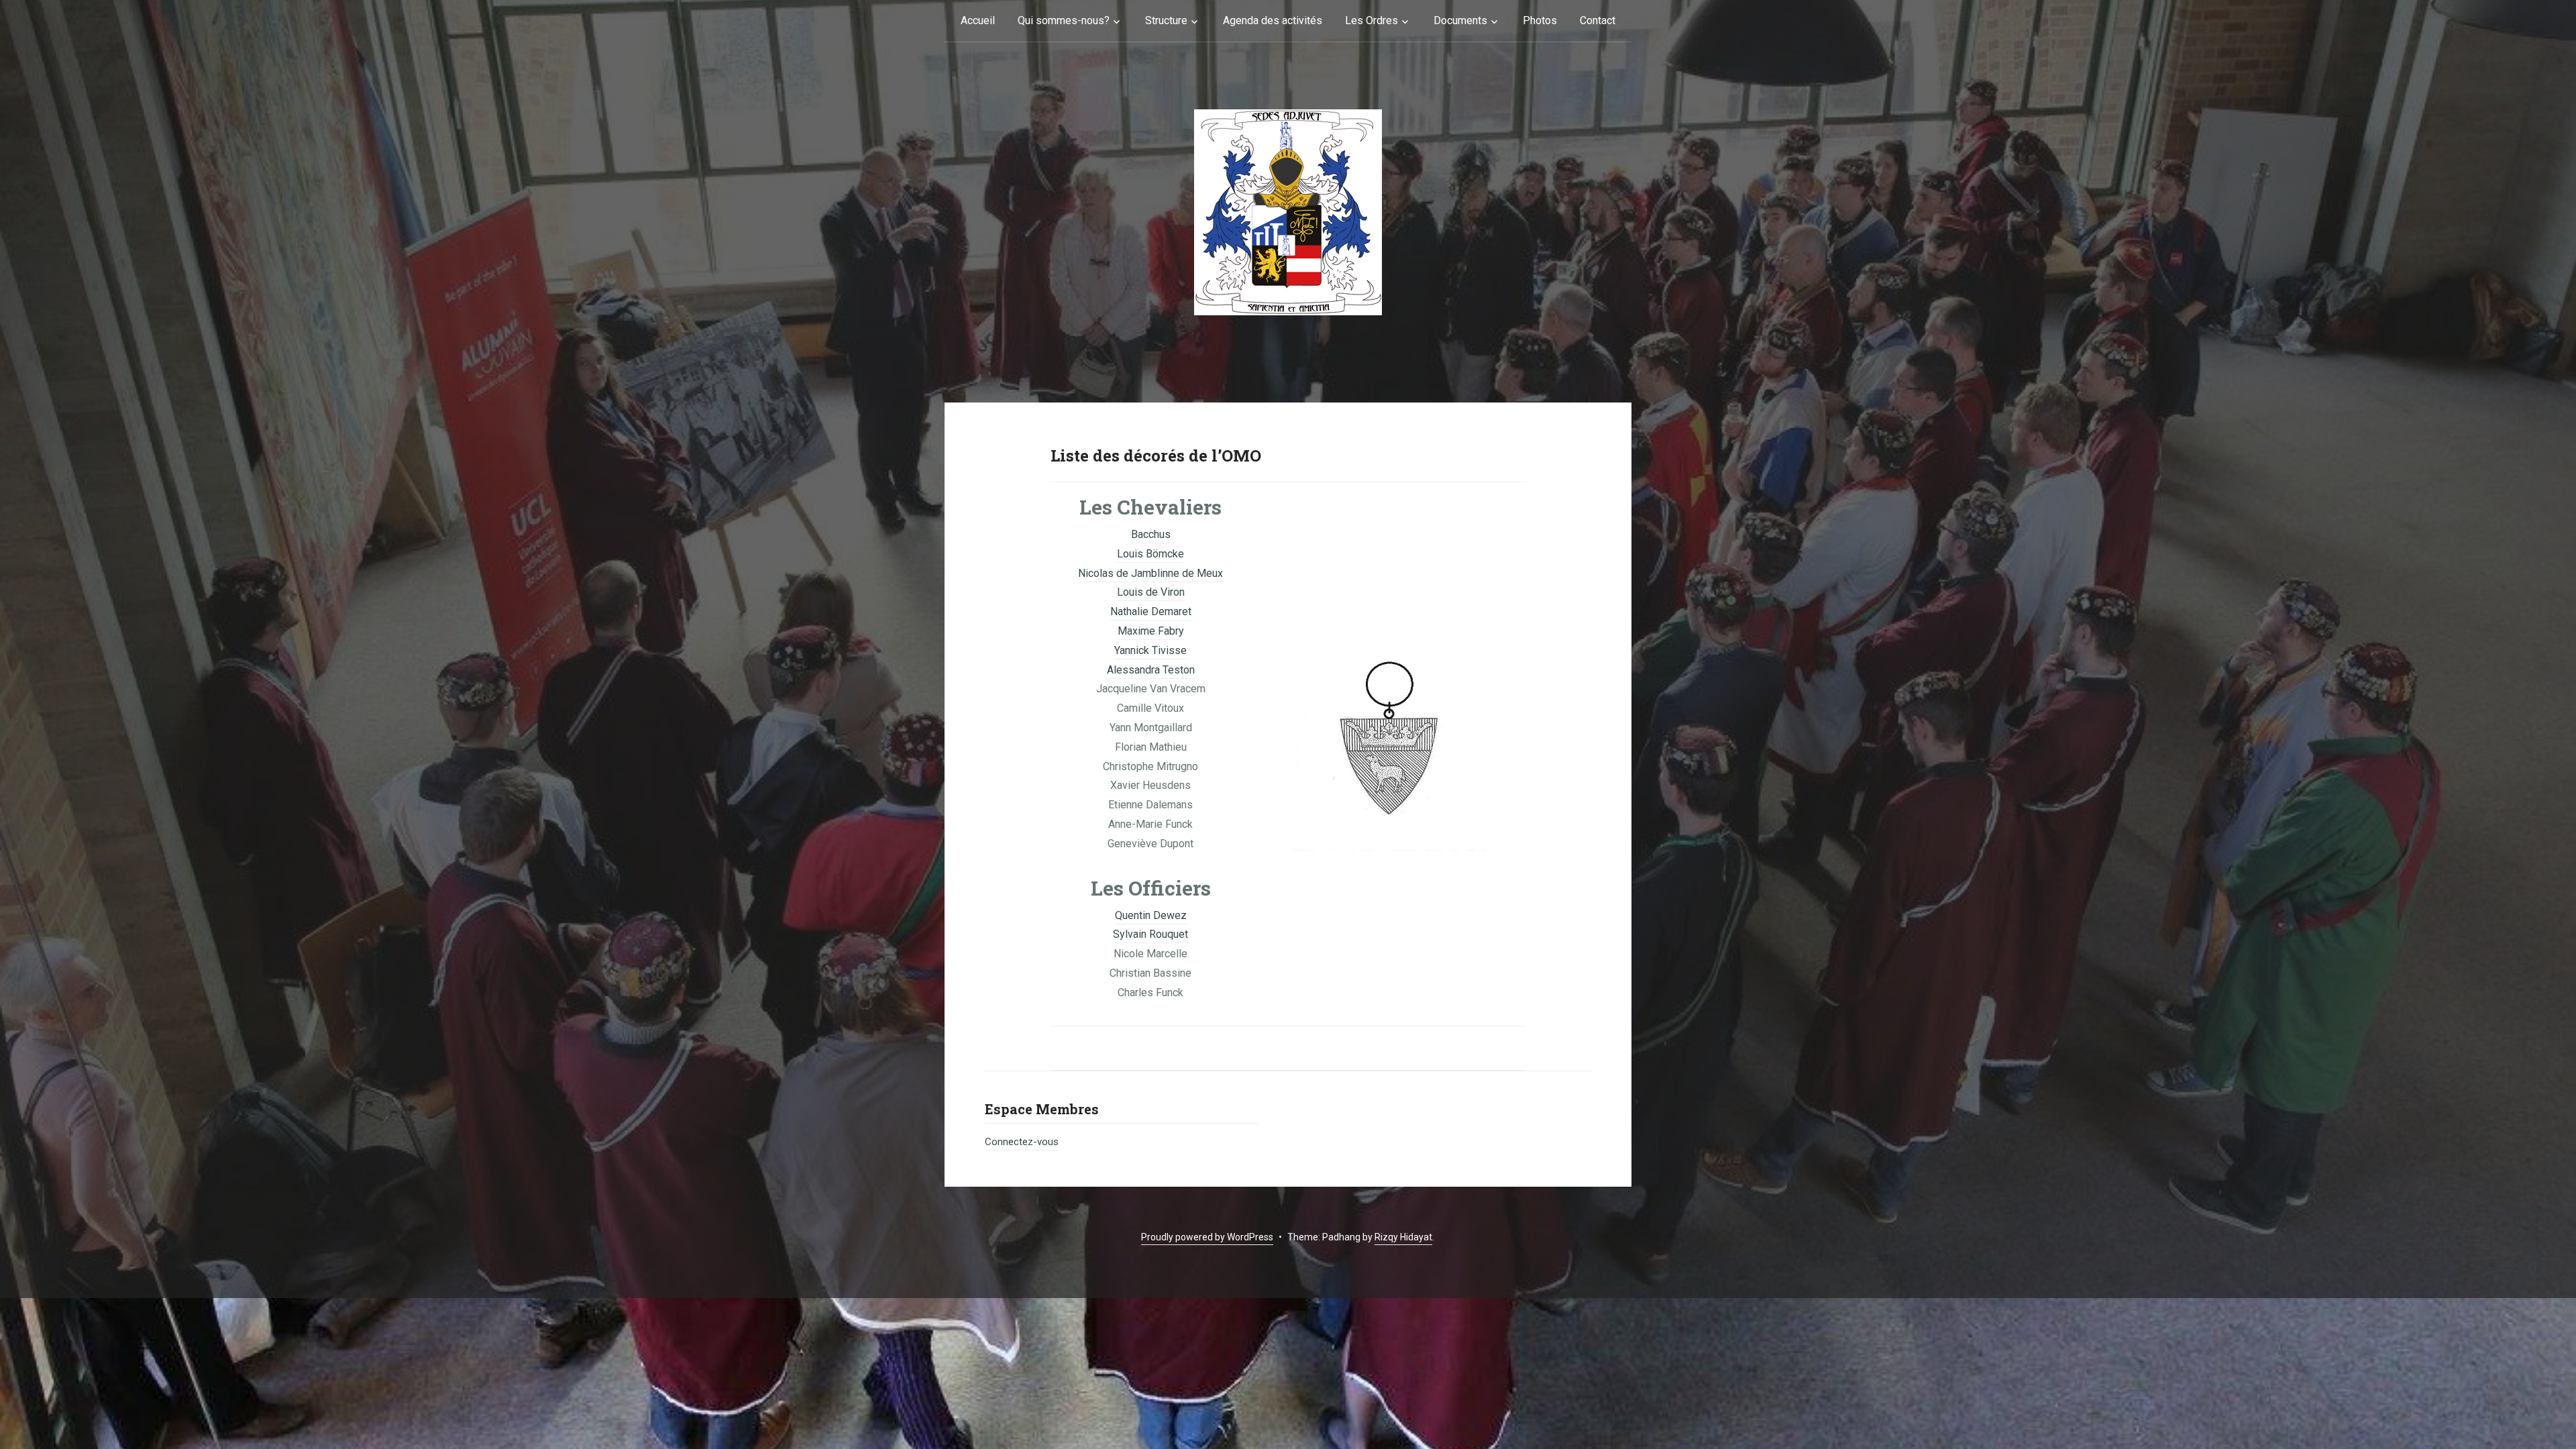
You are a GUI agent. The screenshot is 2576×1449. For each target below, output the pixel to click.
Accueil (978, 20)
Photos (1540, 20)
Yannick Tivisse (1150, 650)
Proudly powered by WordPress (1207, 1237)
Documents (1460, 20)
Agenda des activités (1273, 20)
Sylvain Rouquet (1150, 934)
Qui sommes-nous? (1064, 20)
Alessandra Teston (1151, 670)
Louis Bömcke (1150, 554)
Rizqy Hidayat (1403, 1237)
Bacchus (1151, 534)
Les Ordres (1372, 20)
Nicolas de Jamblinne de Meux (1150, 573)
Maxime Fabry (1151, 631)
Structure (1166, 20)
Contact (1598, 20)
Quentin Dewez (1151, 915)
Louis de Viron (1151, 592)
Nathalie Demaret (1151, 611)
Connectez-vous (1022, 1142)
